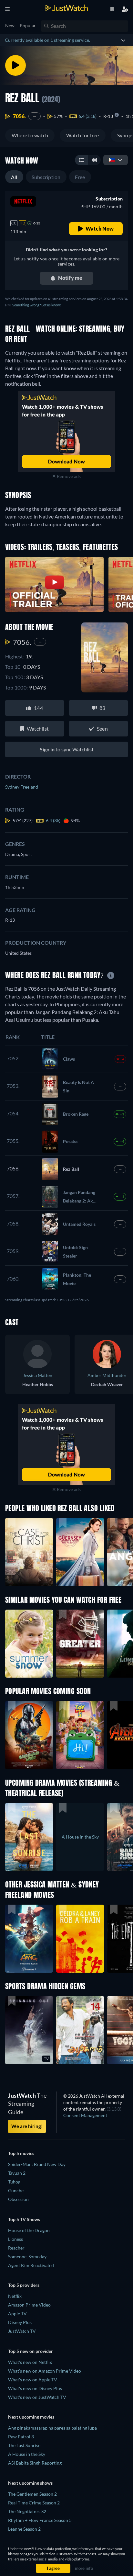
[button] (29, 1735)
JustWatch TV (22, 2331)
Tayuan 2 (17, 2173)
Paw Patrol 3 (21, 2437)
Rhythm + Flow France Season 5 (40, 2520)
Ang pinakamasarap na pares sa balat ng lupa (52, 2428)
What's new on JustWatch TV (37, 2397)
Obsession (18, 2199)
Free (80, 177)
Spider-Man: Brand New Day (37, 2164)
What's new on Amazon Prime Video (45, 2371)
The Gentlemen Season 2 (32, 2494)
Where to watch (30, 135)
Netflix (15, 2296)
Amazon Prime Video (29, 2305)
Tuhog (14, 2182)
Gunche (16, 2190)
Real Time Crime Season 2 (34, 2503)
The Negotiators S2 (27, 2511)
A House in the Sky (27, 2454)
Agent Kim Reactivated (31, 2265)
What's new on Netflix (30, 2362)
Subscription (46, 177)
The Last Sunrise (24, 2445)
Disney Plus (20, 2322)
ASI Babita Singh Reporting (35, 2463)
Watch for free (82, 135)
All (14, 177)
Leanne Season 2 (24, 2529)
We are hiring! (27, 2126)
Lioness (15, 2239)
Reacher (16, 2248)
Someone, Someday (27, 2257)
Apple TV (17, 2314)
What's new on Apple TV (33, 2380)
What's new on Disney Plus (35, 2388)
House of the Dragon (29, 2230)
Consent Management (85, 2115)
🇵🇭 (112, 160)
